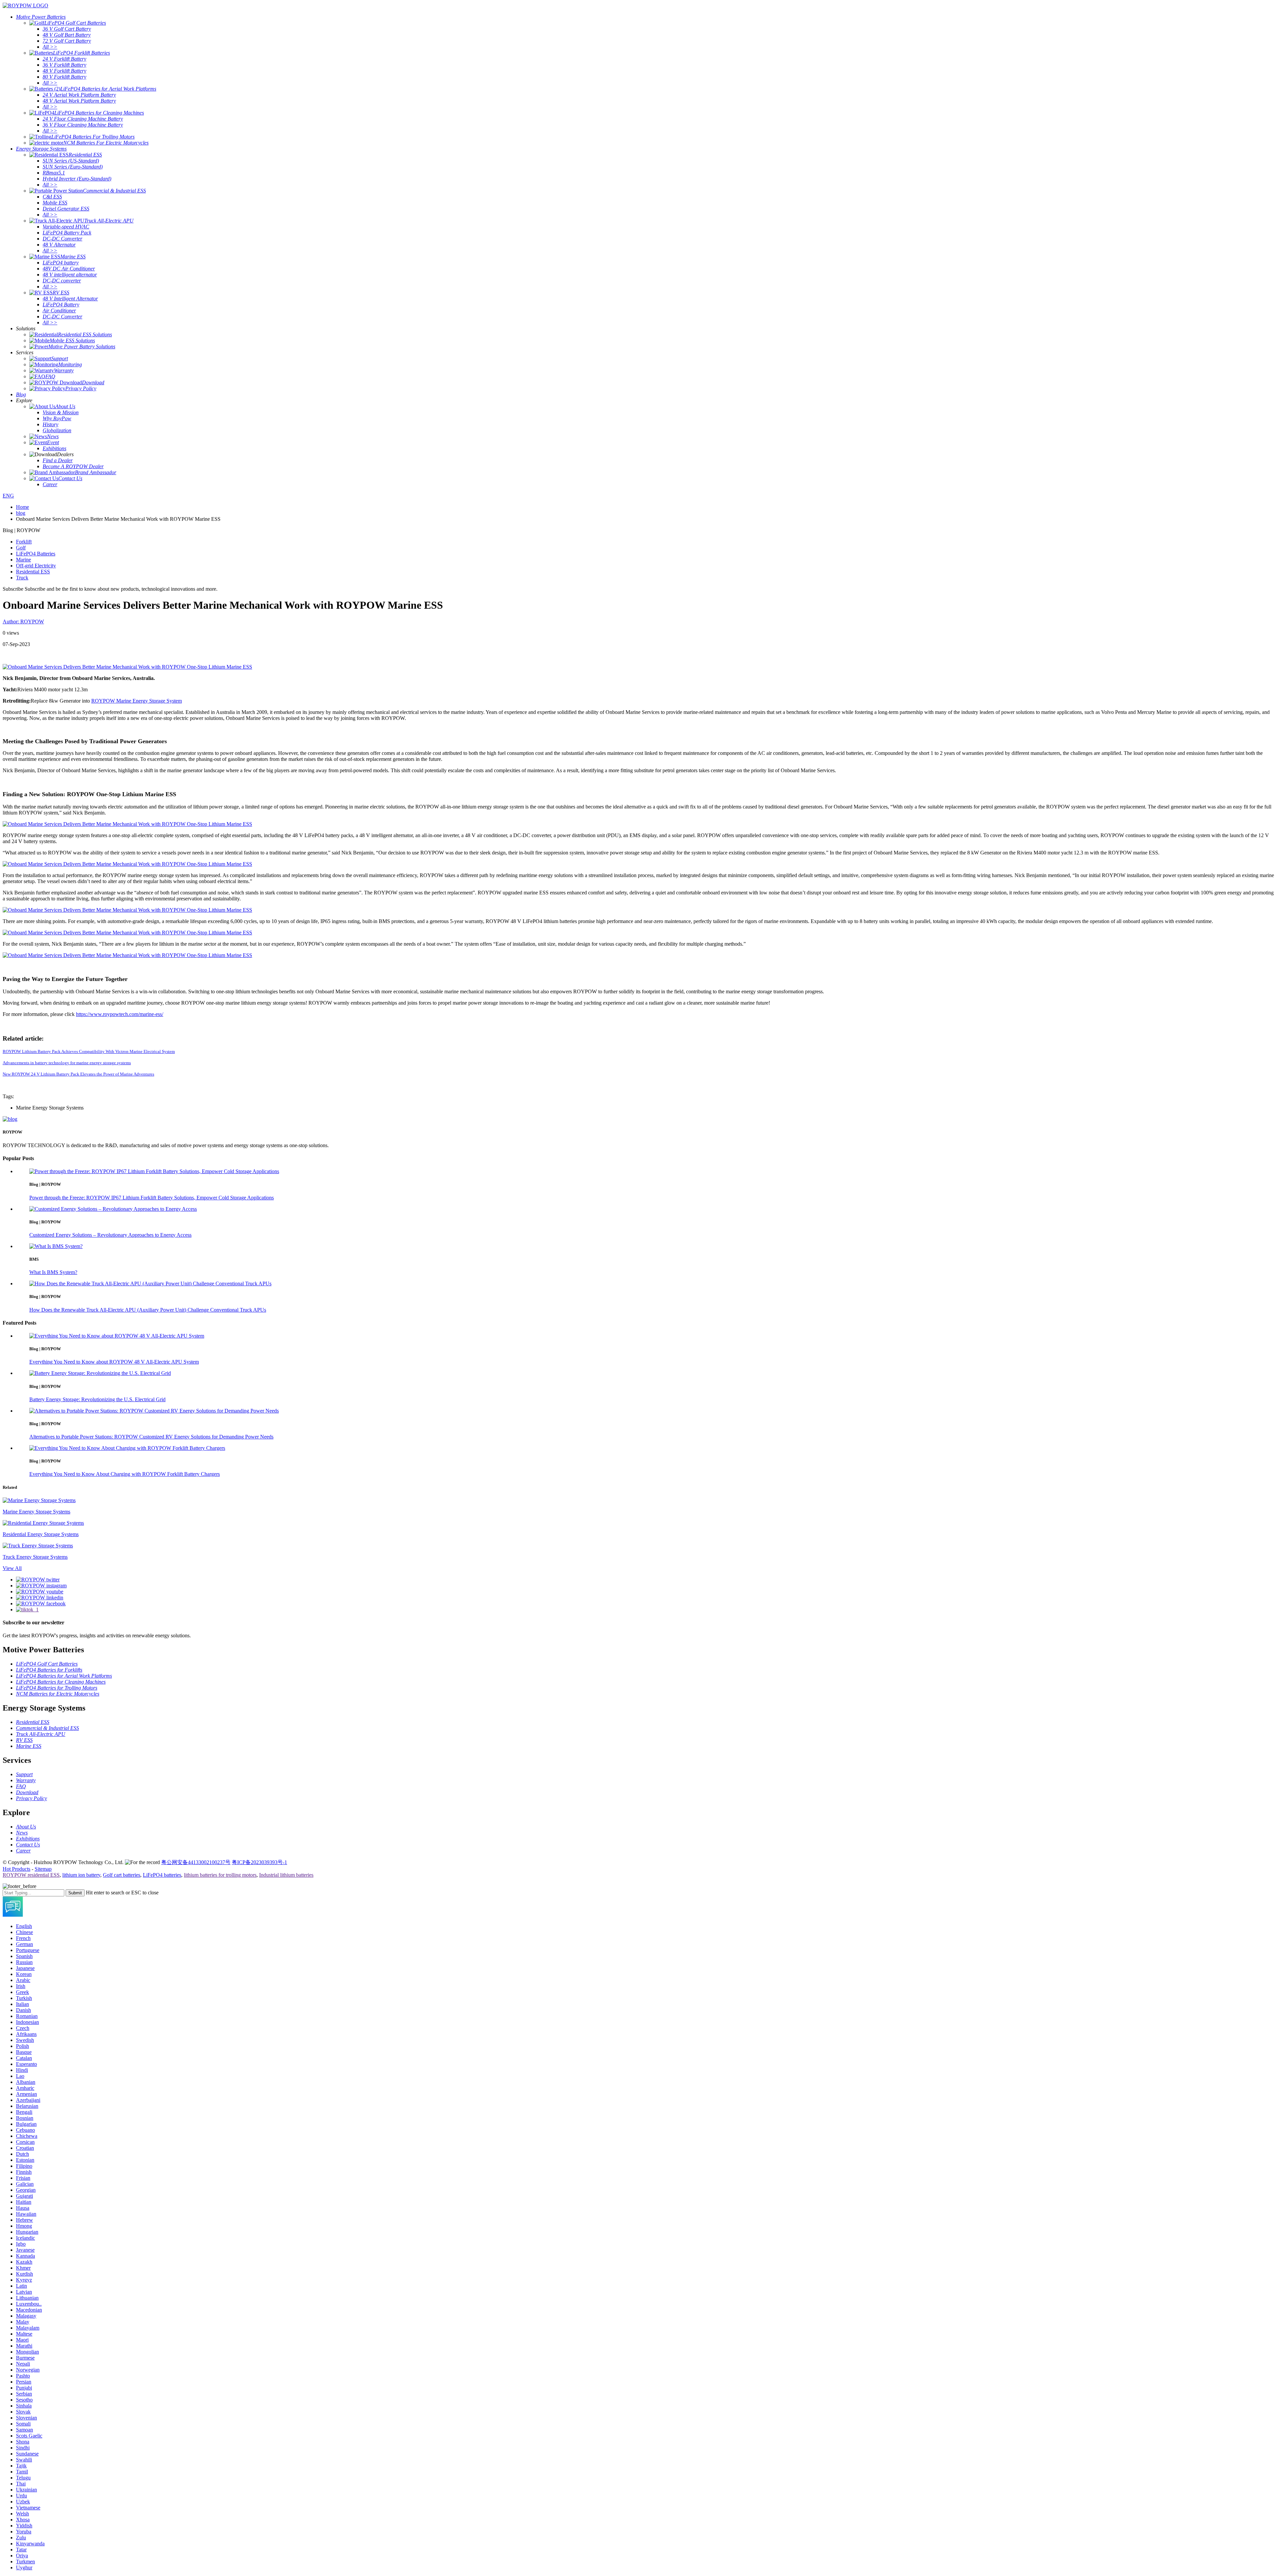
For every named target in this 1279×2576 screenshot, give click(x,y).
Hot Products (16, 1869)
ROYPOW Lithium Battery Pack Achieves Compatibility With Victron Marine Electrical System (89, 1051)
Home (22, 507)
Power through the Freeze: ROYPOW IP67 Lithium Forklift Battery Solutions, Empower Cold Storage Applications (152, 1198)
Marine (23, 560)
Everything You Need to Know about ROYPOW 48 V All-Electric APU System (114, 1362)
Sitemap (43, 1869)
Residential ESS (33, 572)
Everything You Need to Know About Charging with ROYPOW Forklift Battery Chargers (125, 1474)
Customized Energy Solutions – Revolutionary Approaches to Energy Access (110, 1235)
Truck (22, 578)
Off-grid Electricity (36, 566)
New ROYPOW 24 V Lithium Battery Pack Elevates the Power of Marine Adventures (78, 1074)
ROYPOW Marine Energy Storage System (137, 701)
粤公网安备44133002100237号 (196, 1862)
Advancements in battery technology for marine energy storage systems (67, 1063)
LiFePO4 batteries (162, 1875)
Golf (21, 548)
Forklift (24, 542)
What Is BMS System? (53, 1272)
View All (12, 1568)
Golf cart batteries (122, 1875)
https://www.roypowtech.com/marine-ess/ (120, 1014)
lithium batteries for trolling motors (220, 1875)
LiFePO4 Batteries (36, 554)
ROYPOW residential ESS (31, 1875)
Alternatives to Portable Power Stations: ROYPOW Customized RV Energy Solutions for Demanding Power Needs (151, 1437)
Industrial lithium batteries (286, 1875)
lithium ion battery (81, 1875)
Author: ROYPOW (23, 622)
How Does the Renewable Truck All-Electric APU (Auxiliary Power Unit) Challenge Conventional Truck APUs (148, 1310)
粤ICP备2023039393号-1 (259, 1862)
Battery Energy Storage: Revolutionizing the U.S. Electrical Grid (97, 1399)
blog (21, 513)
